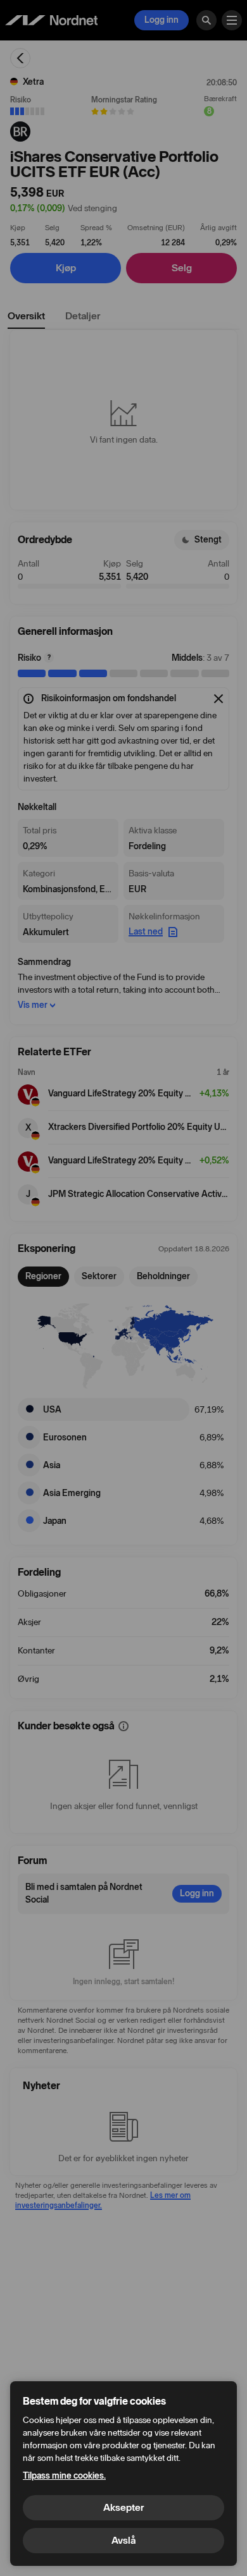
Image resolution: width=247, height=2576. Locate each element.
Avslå (123, 2540)
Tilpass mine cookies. (64, 2476)
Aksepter (123, 2507)
